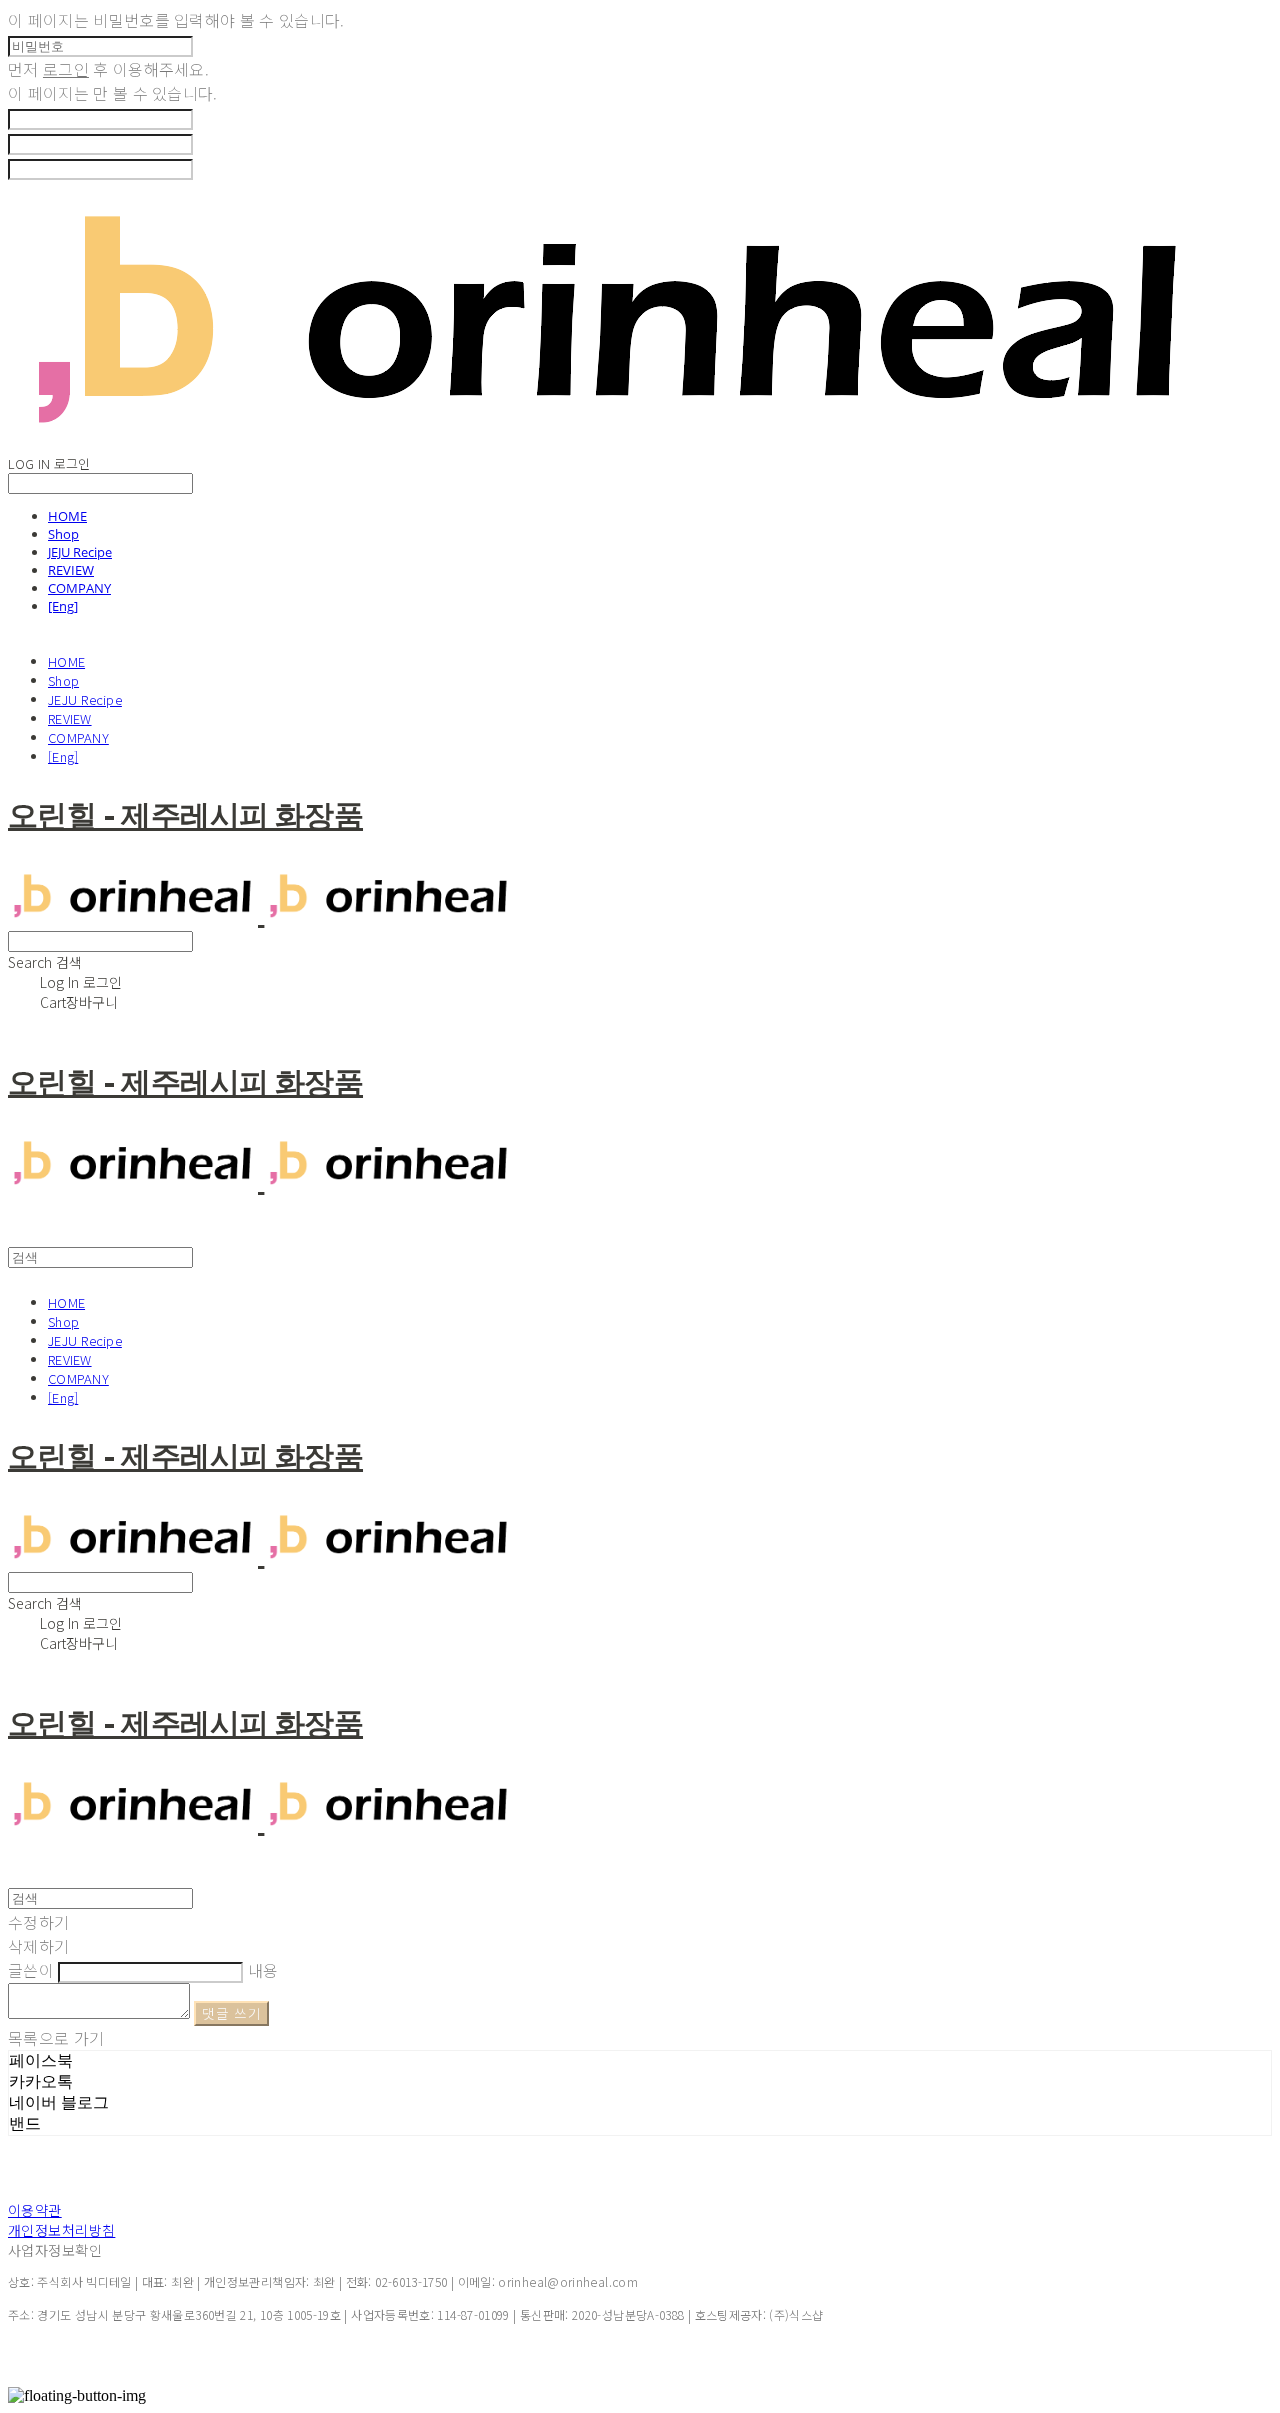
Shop (63, 534)
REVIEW (71, 570)
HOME (67, 516)
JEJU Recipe (80, 552)
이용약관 (35, 2210)
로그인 (66, 69)
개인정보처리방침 (61, 2230)
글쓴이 (31, 1970)
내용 (263, 1970)
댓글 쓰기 (231, 2013)
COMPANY (79, 588)
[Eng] (63, 606)
